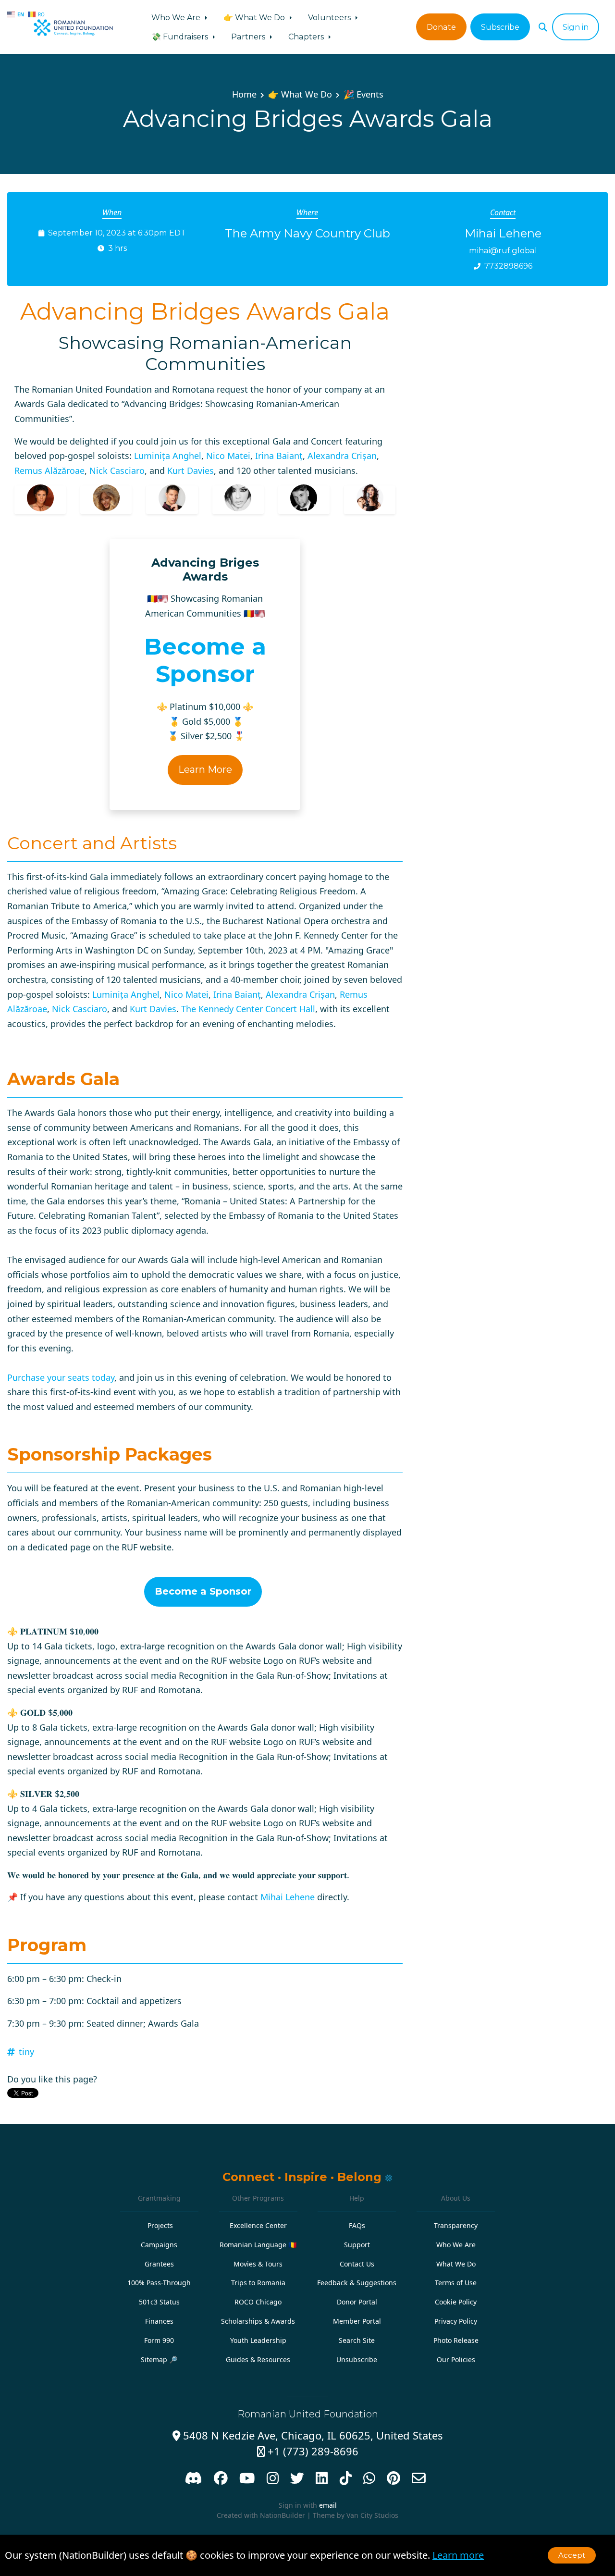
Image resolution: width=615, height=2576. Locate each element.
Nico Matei (228, 456)
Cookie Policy (456, 2302)
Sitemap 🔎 (159, 2359)
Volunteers (330, 17)
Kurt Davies (191, 471)
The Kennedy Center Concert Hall (248, 1009)
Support (357, 2245)
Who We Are (177, 17)
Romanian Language (258, 2245)
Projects (160, 2225)
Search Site (357, 2340)
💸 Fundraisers (181, 37)
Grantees (159, 2264)
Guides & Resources (258, 2359)
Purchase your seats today (61, 1377)
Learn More (205, 769)
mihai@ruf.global (503, 250)
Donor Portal (357, 2302)
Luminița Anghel (168, 456)
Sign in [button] (576, 27)
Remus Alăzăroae (49, 471)
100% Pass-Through (159, 2283)
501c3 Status (159, 2302)
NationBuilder (283, 2515)
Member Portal (357, 2321)
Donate (441, 27)
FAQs (357, 2225)
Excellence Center (258, 2225)
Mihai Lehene (288, 1897)
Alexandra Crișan (342, 456)
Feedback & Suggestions (357, 2283)
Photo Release (456, 2340)
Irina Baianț (279, 456)
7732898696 (508, 266)
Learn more (458, 2555)
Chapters (307, 37)
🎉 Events (363, 94)
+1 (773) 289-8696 (308, 2451)
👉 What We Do (255, 17)
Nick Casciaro (117, 471)
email (328, 2505)
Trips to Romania (258, 2283)
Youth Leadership (258, 2340)
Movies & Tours (258, 2264)
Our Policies (456, 2359)
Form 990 (159, 2340)
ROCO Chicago (258, 2302)
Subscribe (500, 27)
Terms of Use (456, 2283)
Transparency (456, 2225)
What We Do (456, 2264)
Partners (249, 37)
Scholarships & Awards (258, 2321)
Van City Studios (372, 2515)
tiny (26, 2052)
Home (244, 94)
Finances (159, 2321)
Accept (572, 2555)
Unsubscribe (357, 2359)
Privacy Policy (456, 2321)
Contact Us (357, 2264)
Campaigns (159, 2245)
